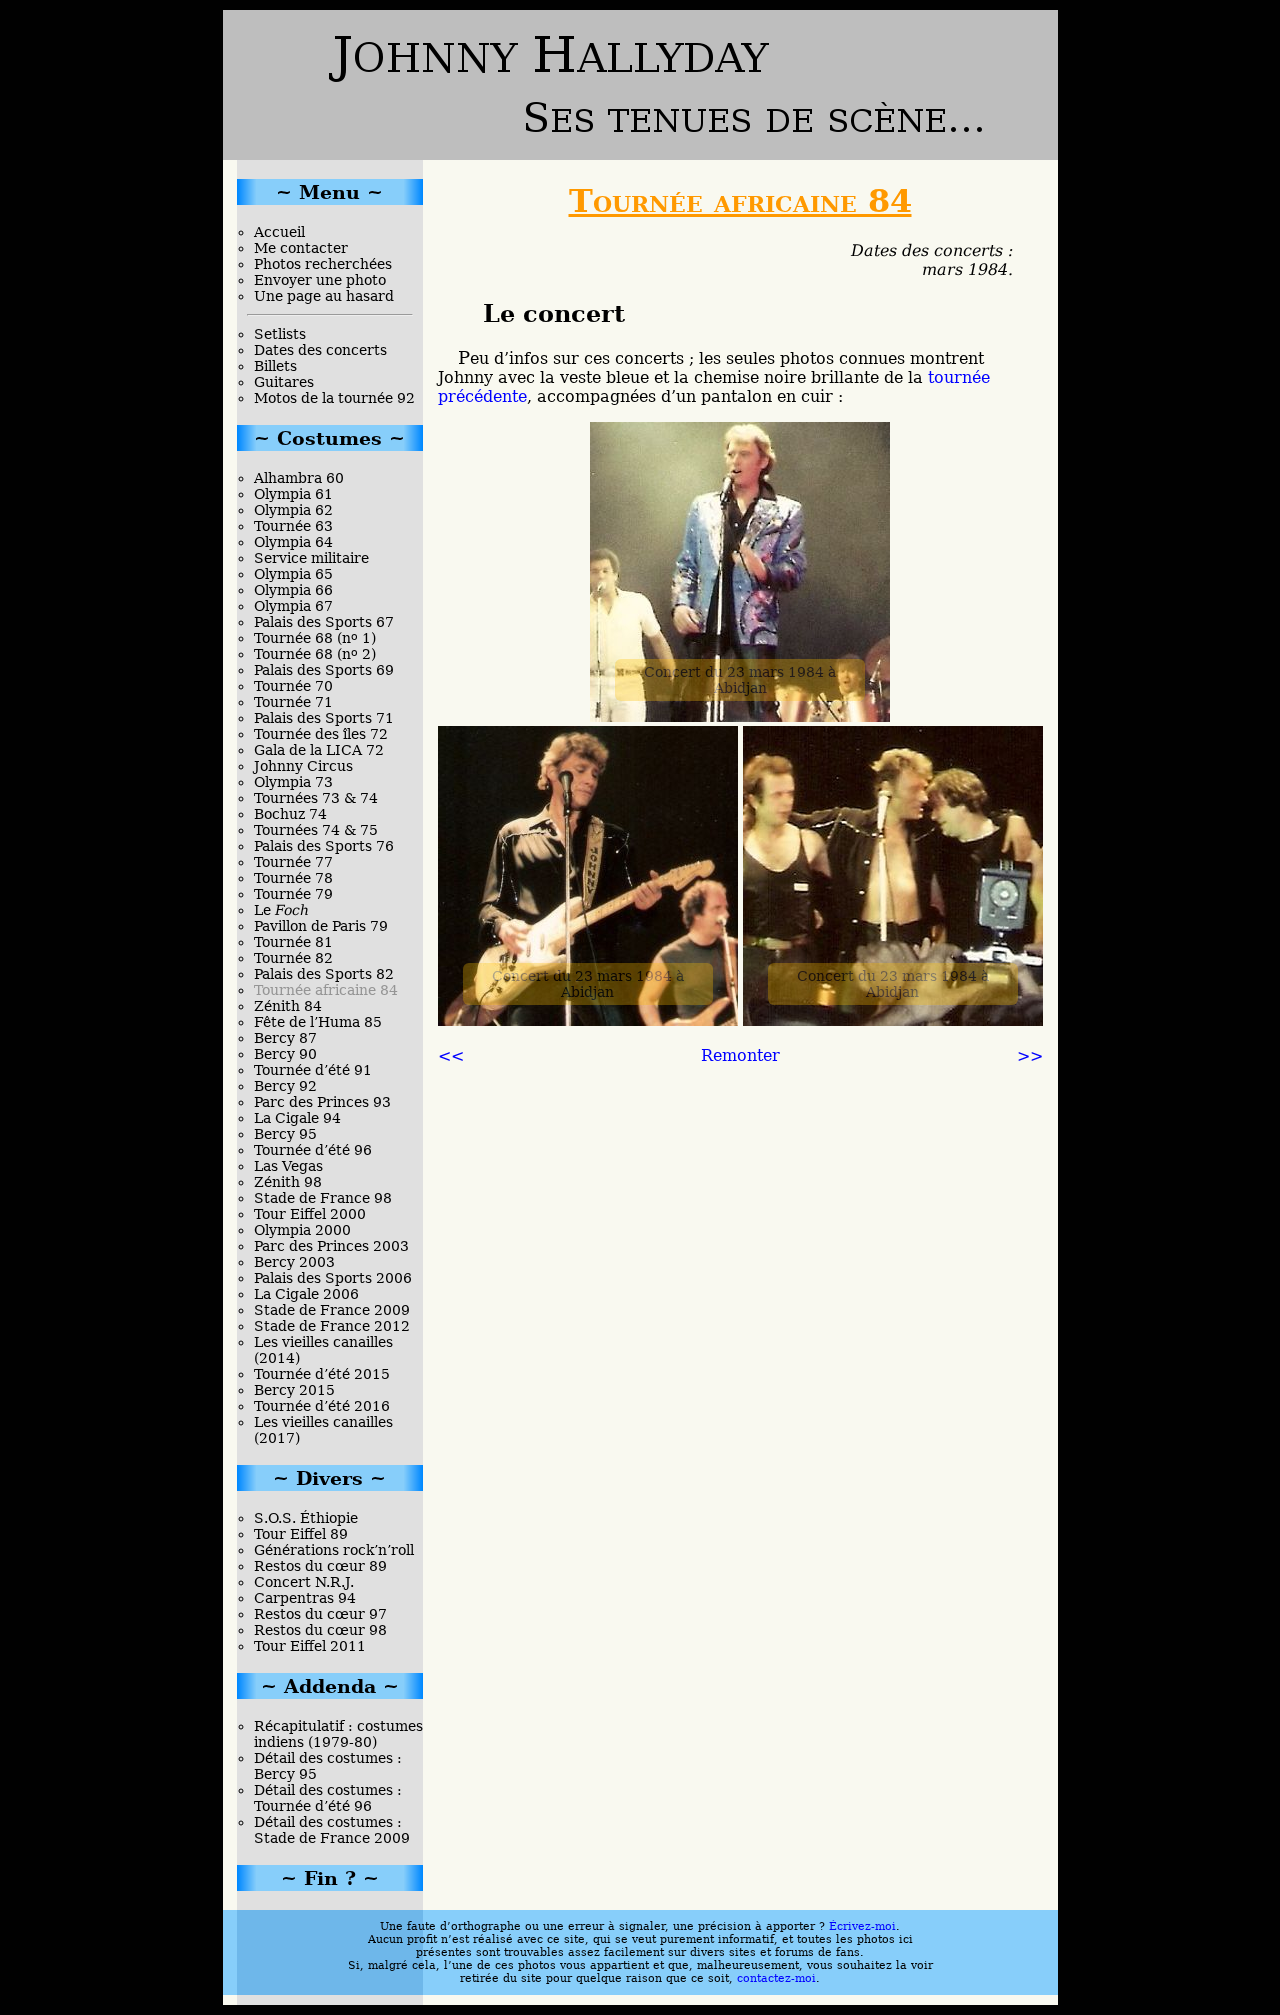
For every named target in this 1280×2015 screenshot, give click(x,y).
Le (281, 910)
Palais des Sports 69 (324, 670)
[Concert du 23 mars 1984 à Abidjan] (740, 716)
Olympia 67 (293, 606)
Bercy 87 (285, 1038)
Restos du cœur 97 (320, 1614)
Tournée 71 (293, 702)
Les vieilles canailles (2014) (323, 1350)
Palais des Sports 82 (324, 974)
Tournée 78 (293, 878)
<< (451, 1055)
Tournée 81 (293, 942)
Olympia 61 (293, 494)
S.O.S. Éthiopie (306, 1518)
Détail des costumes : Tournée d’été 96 (328, 1798)
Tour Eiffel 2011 (310, 1646)
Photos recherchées (323, 264)
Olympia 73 (293, 782)
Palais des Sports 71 (324, 718)
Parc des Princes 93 (322, 1102)
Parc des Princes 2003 (331, 1246)
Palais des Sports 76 (324, 846)
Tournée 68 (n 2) (315, 654)
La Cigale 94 (297, 1118)
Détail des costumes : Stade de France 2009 (332, 1830)
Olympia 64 (293, 542)
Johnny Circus (303, 766)
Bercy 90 (285, 1054)
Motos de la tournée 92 (334, 398)
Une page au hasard (324, 296)
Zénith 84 (288, 1006)
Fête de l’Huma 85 (318, 1022)
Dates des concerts (320, 350)
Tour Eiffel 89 (301, 1534)
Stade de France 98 (323, 1198)
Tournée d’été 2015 (322, 1374)
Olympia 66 (293, 590)
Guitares (284, 382)
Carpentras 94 (305, 1598)
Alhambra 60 (299, 478)
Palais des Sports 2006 (333, 1278)
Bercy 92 (285, 1086)
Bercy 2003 (294, 1262)
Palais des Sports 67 (324, 622)
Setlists (280, 334)
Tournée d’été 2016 (322, 1406)
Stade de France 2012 (332, 1326)
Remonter (740, 1055)
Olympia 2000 (302, 1230)
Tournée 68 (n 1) (315, 638)
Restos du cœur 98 (320, 1630)
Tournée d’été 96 (313, 1150)
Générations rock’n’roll (334, 1550)
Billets (275, 366)
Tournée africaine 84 (326, 990)
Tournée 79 (293, 894)
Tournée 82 (293, 958)
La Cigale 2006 (306, 1294)
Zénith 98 (288, 1182)
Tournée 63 (293, 526)
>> (1030, 1055)
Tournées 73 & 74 (316, 798)
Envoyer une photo (320, 280)
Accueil (279, 232)
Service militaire (311, 558)
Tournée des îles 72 (321, 734)
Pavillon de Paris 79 (321, 926)
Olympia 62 (293, 510)
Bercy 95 (285, 1134)
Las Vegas (288, 1166)
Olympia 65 (293, 574)
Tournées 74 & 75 (316, 830)
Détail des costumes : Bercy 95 (328, 1766)
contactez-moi (776, 1978)
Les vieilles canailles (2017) (323, 1430)
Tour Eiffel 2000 (310, 1214)
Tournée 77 (293, 862)
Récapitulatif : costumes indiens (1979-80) (338, 1734)
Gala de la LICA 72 (319, 750)
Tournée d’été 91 (313, 1070)
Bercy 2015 (294, 1390)
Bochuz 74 (290, 814)
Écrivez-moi (862, 1926)
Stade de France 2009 (332, 1310)
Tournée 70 (293, 686)
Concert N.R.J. (304, 1582)
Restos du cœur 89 (320, 1566)
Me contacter (301, 248)
